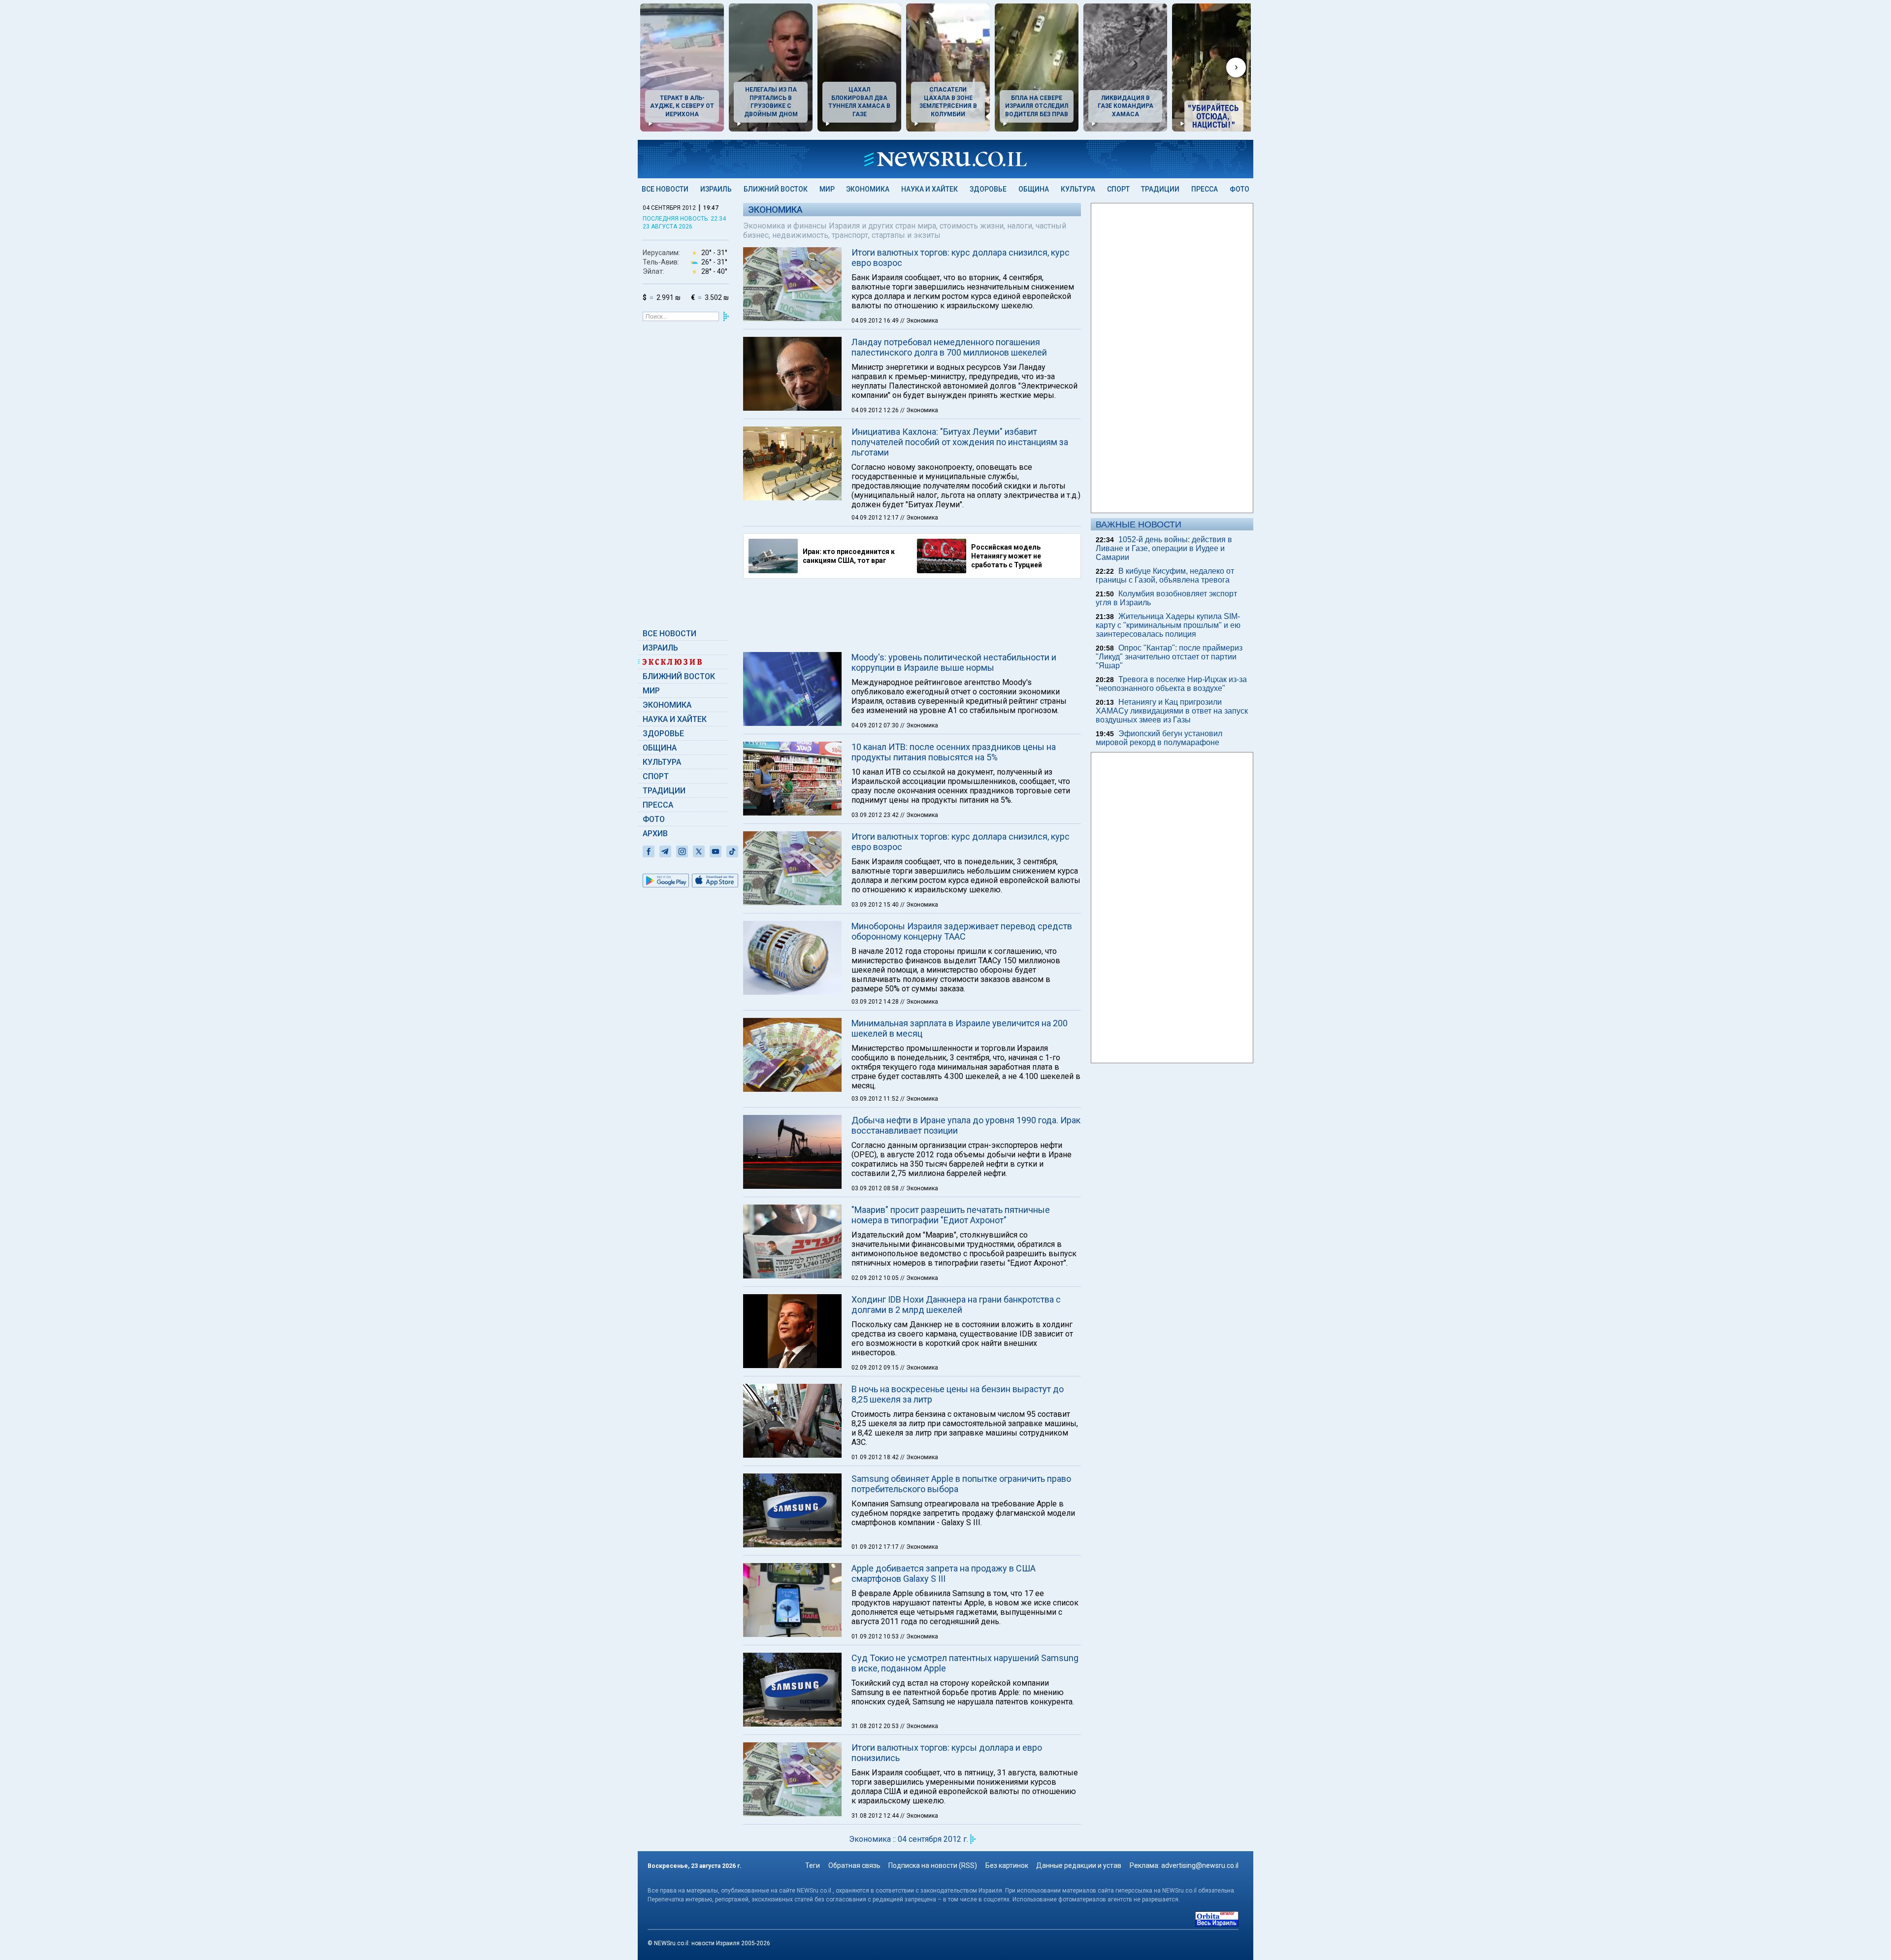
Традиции (1160, 189)
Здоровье (988, 189)
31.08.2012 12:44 (876, 1816)
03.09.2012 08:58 (876, 1188)
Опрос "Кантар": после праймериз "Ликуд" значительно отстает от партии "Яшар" (1169, 657)
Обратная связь (854, 1865)
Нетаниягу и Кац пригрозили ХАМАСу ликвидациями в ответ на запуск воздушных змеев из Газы (1172, 711)
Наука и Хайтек (929, 189)
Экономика (868, 189)
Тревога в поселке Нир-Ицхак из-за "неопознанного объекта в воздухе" (1171, 684)
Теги (813, 1865)
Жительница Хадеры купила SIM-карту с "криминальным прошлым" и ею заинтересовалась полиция (1168, 625)
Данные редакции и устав (1079, 1865)
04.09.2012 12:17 (876, 518)
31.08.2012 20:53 (876, 1726)
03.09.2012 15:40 (876, 905)
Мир (827, 189)
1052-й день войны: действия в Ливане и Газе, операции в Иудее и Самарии (1164, 548)
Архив (655, 833)
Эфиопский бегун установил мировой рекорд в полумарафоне (1159, 738)
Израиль (716, 189)
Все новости (665, 189)
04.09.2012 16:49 (876, 321)
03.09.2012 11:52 (876, 1099)
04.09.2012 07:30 (876, 725)
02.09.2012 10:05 (876, 1278)
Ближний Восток (776, 189)
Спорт (1118, 189)
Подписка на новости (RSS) (933, 1865)
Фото (1239, 189)
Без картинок (1007, 1865)
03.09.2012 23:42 (876, 815)
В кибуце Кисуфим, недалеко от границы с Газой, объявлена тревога (1165, 575)
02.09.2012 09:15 (876, 1368)
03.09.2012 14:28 (876, 1002)
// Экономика (919, 321)
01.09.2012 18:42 (876, 1457)
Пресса (1205, 189)
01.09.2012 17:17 (876, 1547)
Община (1034, 189)
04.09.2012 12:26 (876, 410)
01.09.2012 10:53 (876, 1636)
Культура (1078, 189)
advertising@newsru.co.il (1200, 1865)
